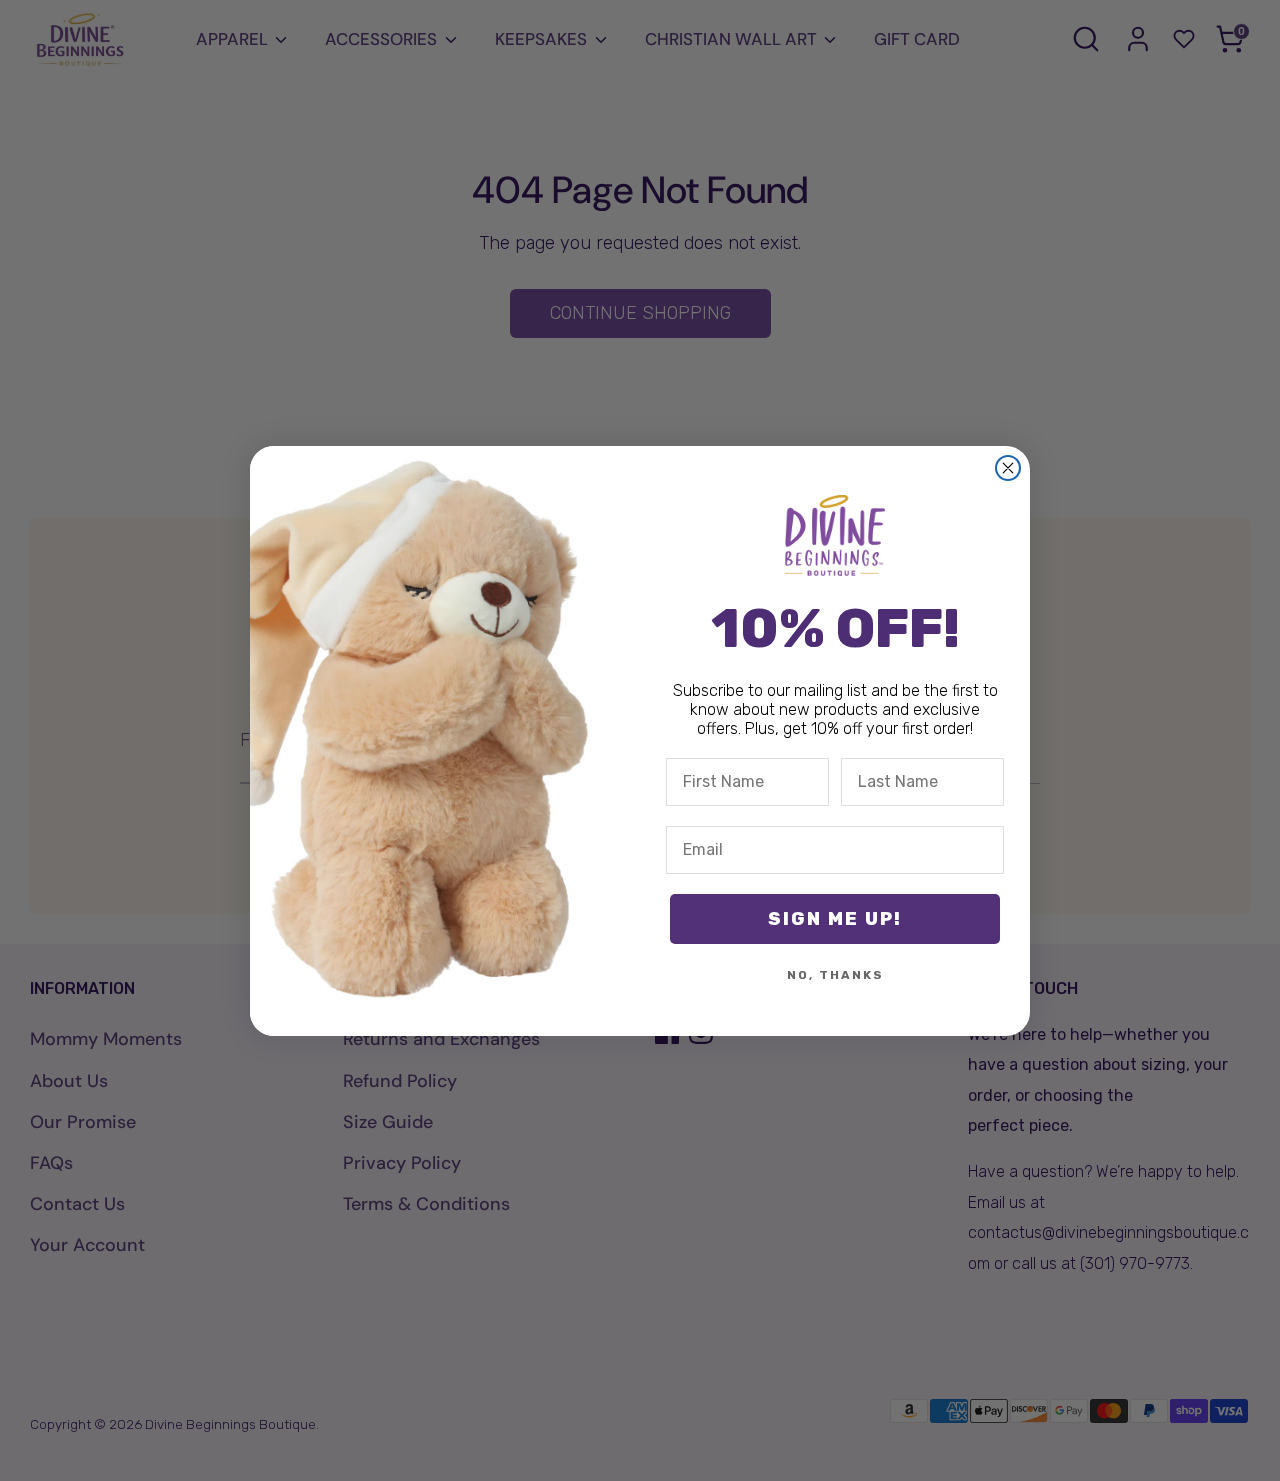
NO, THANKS (835, 975)
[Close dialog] (1008, 468)
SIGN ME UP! (835, 919)
